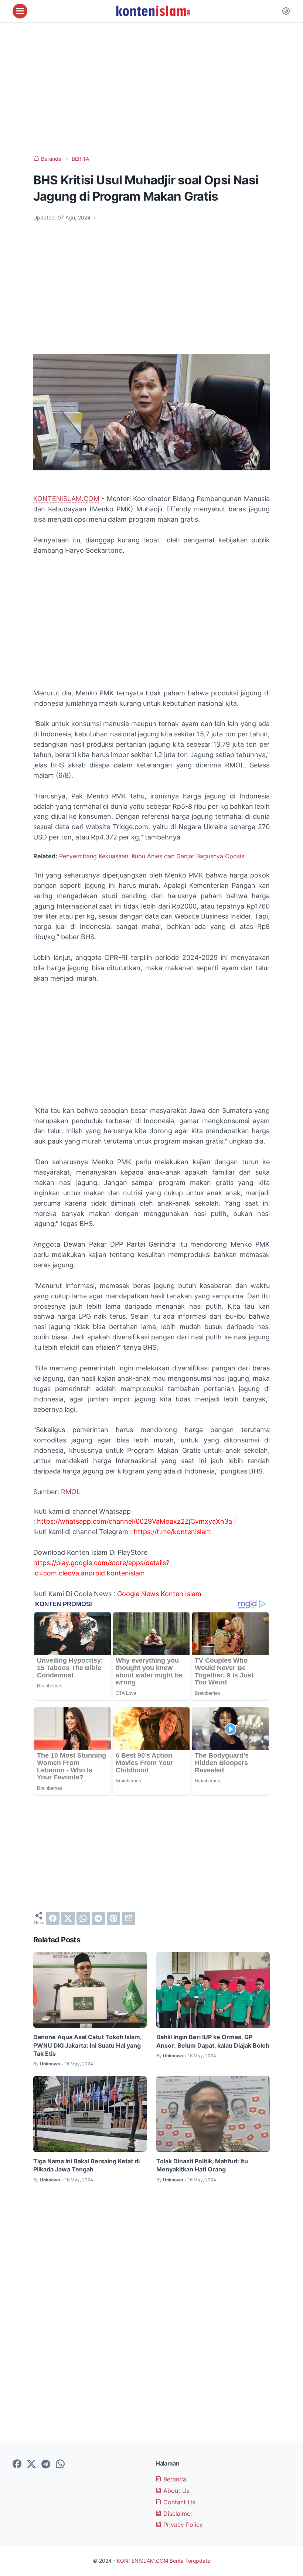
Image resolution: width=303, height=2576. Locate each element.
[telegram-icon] (46, 2464)
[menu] (20, 11)
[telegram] (98, 1918)
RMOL (71, 1492)
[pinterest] (113, 1918)
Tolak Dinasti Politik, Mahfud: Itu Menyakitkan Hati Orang (202, 2165)
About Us (176, 2491)
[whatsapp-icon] (60, 2464)
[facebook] (53, 1918)
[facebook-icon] (17, 2464)
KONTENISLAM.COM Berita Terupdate (164, 2561)
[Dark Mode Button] (286, 11)
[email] (129, 1918)
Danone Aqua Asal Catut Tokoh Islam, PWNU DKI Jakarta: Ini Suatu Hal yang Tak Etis (87, 2045)
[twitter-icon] (31, 2464)
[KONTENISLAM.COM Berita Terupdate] (153, 11)
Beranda (174, 2479)
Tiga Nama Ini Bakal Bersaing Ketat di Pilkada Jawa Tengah (86, 2165)
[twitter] (68, 1918)
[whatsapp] (83, 1918)
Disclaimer (177, 2514)
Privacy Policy (182, 2525)
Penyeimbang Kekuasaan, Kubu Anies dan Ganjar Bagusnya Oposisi (152, 856)
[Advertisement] (151, 89)
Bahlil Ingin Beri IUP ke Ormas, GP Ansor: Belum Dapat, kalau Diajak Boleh (213, 2041)
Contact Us (178, 2502)
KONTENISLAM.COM (66, 499)
